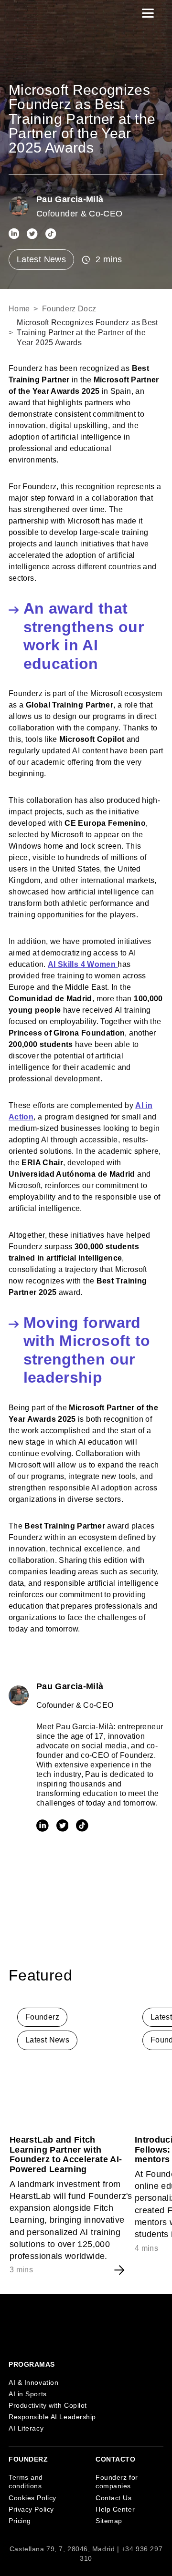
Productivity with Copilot (48, 2405)
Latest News (41, 259)
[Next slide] (155, 1976)
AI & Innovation (33, 2382)
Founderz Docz (69, 309)
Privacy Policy (31, 2509)
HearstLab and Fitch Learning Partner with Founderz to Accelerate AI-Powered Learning (66, 2155)
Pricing (20, 2521)
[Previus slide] (133, 1976)
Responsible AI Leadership (52, 2417)
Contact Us (114, 2498)
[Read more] (72, 2062)
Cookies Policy (32, 2498)
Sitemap (109, 2521)
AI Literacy (26, 2428)
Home (19, 309)
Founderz (42, 2017)
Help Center (115, 2509)
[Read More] (119, 2270)
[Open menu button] (148, 13)
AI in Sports (28, 2394)
